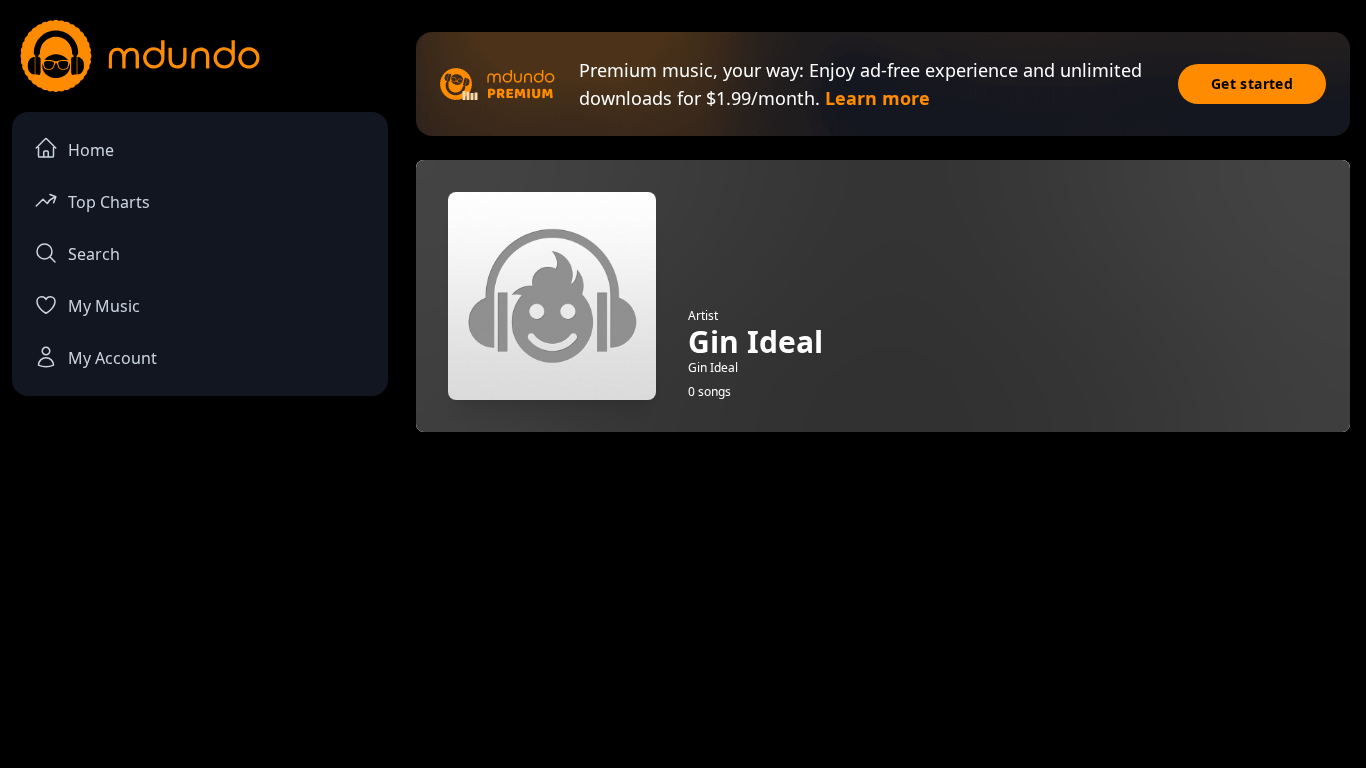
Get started (1252, 83)
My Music (104, 306)
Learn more (877, 98)
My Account (112, 358)
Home (91, 150)
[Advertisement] (883, 581)
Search (94, 254)
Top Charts (109, 202)
